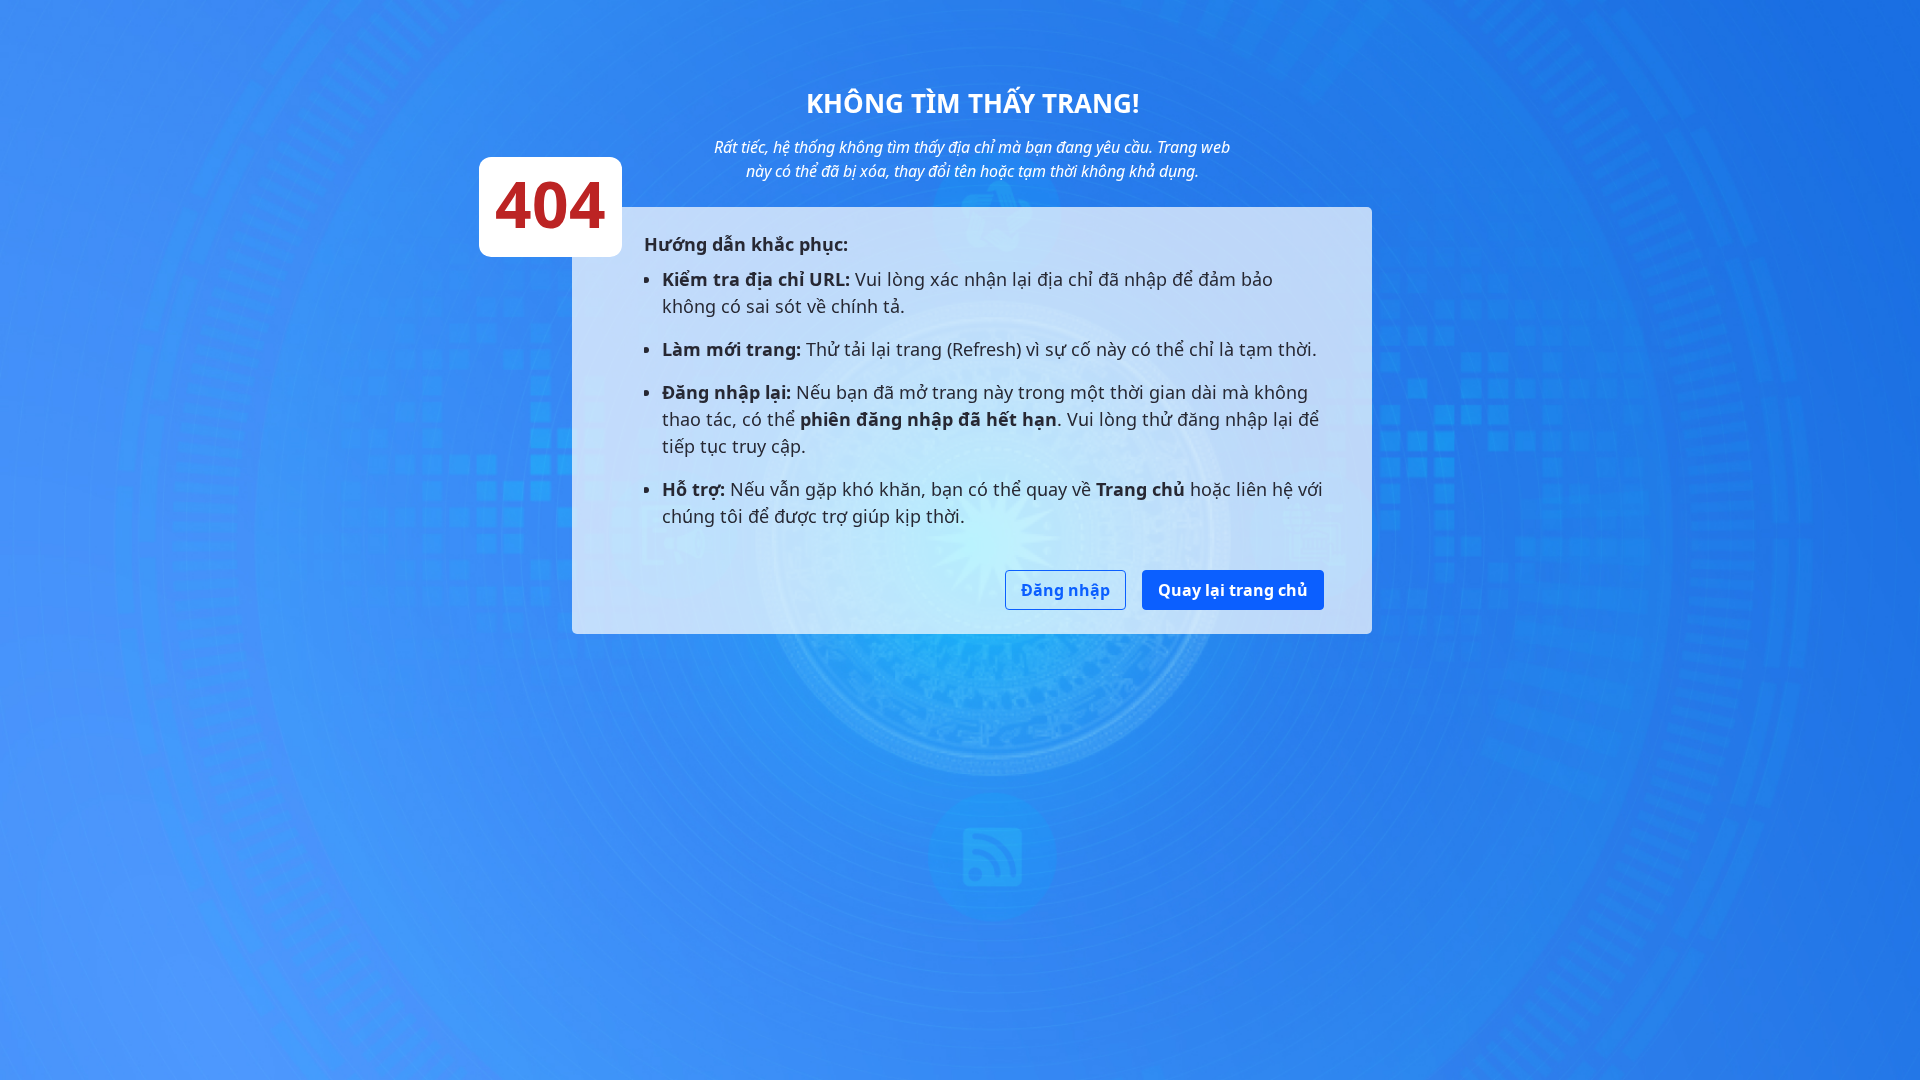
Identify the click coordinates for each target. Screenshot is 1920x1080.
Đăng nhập (1065, 590)
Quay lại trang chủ (1233, 590)
